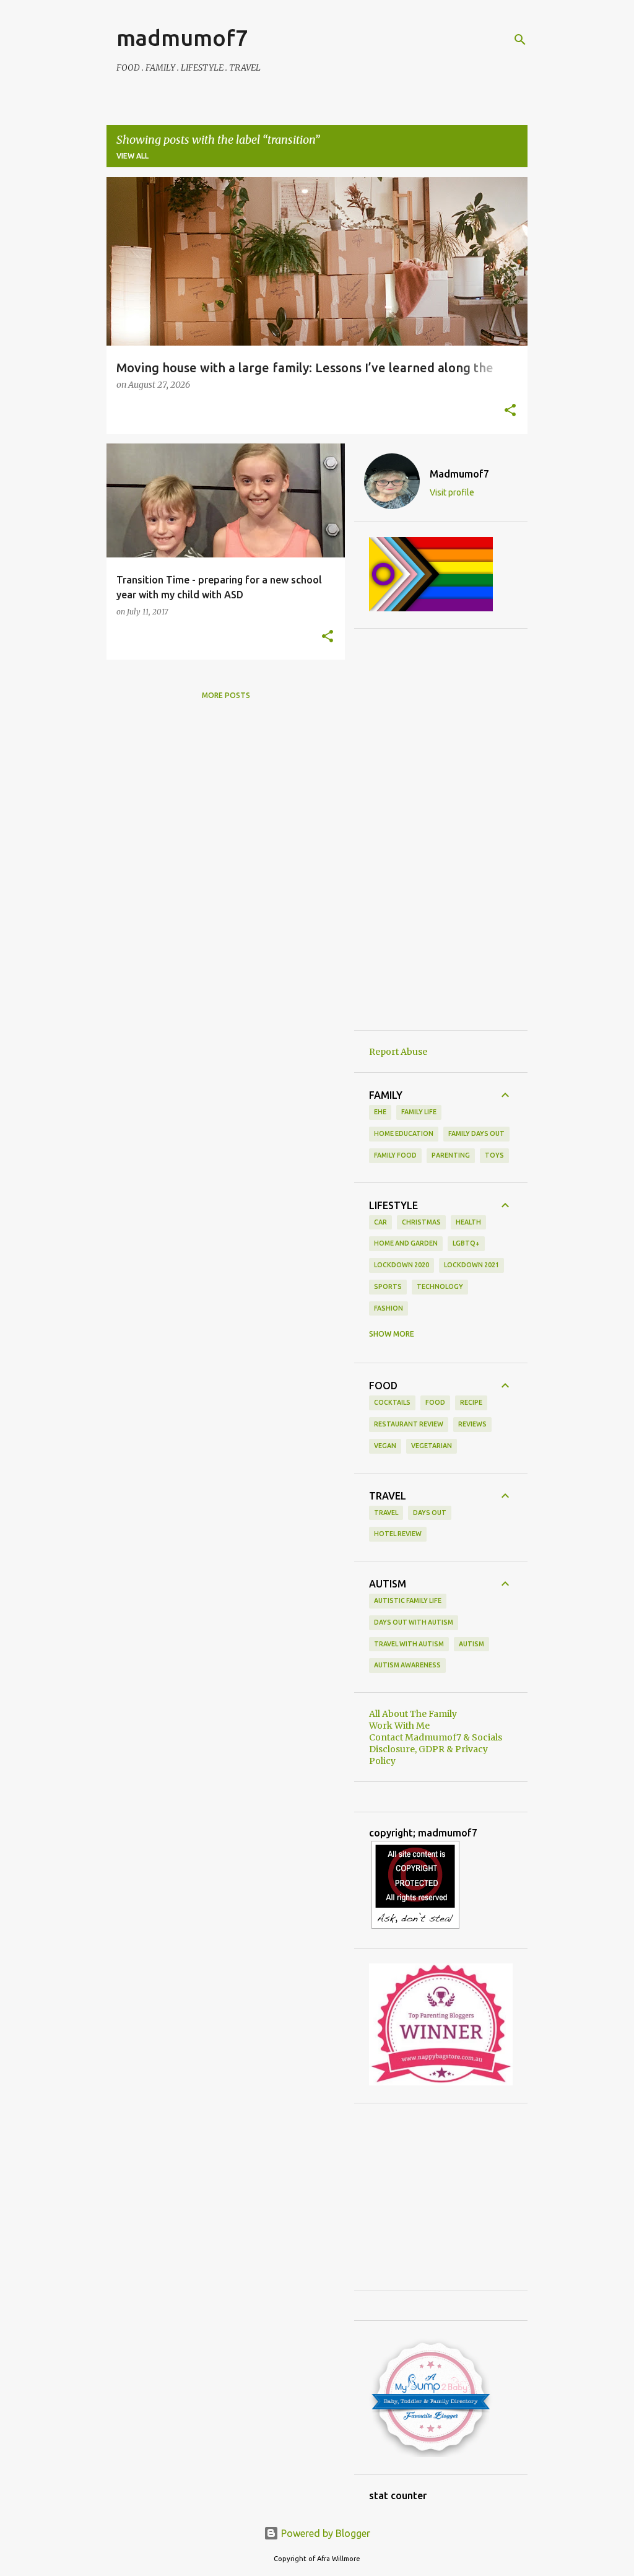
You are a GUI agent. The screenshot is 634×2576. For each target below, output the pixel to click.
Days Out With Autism (414, 1622)
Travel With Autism (409, 1644)
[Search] (520, 40)
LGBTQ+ (466, 1243)
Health (468, 1222)
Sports (388, 1286)
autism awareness (407, 1665)
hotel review (398, 1534)
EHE (380, 1112)
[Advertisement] (441, 829)
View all (132, 156)
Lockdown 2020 (402, 1265)
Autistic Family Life (408, 1600)
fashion (389, 1308)
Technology (440, 1286)
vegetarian (432, 1446)
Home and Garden (406, 1243)
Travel (386, 1513)
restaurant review (409, 1424)
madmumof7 (182, 37)
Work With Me (399, 1726)
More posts (226, 695)
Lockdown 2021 (471, 1265)
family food (395, 1155)
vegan (385, 1446)
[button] (510, 411)
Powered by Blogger (324, 2533)
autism (471, 1644)
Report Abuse (398, 1052)
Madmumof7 (459, 474)
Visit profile (452, 492)
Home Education (404, 1133)
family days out (476, 1133)
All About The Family (413, 1714)
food (435, 1402)
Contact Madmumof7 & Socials (436, 1737)
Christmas (421, 1222)
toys (494, 1155)
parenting (451, 1155)
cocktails (392, 1402)
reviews (472, 1424)
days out (430, 1513)
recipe (471, 1402)
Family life (419, 1112)
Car (380, 1222)
